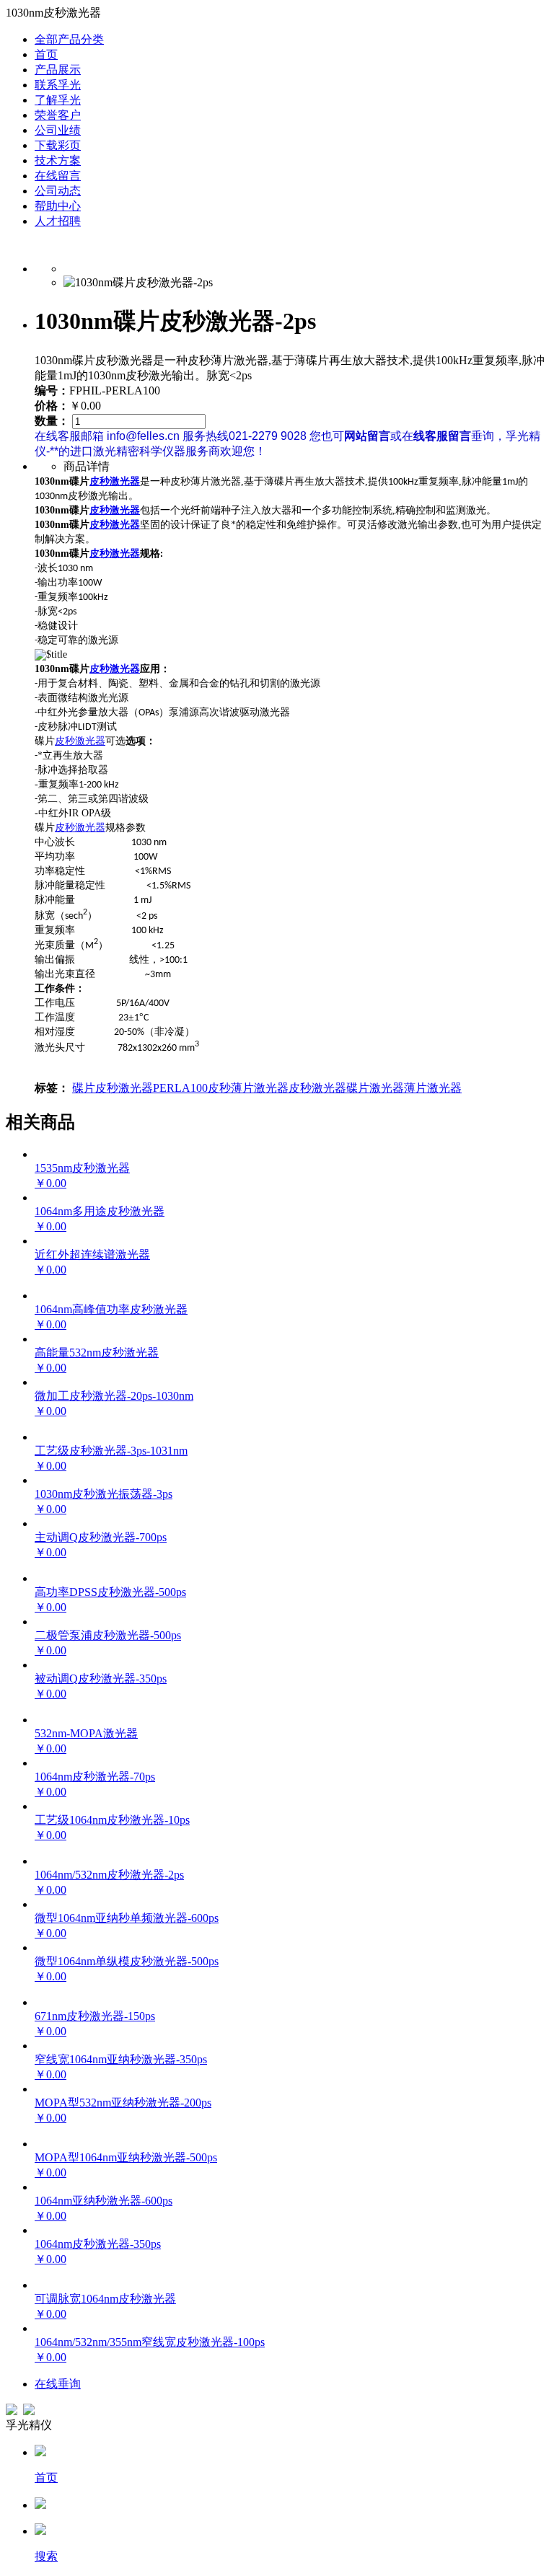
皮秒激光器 (115, 482)
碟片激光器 (375, 1088)
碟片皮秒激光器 (113, 1088)
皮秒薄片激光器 (248, 1088)
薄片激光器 (433, 1088)
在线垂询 (58, 2384)
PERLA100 (180, 1088)
